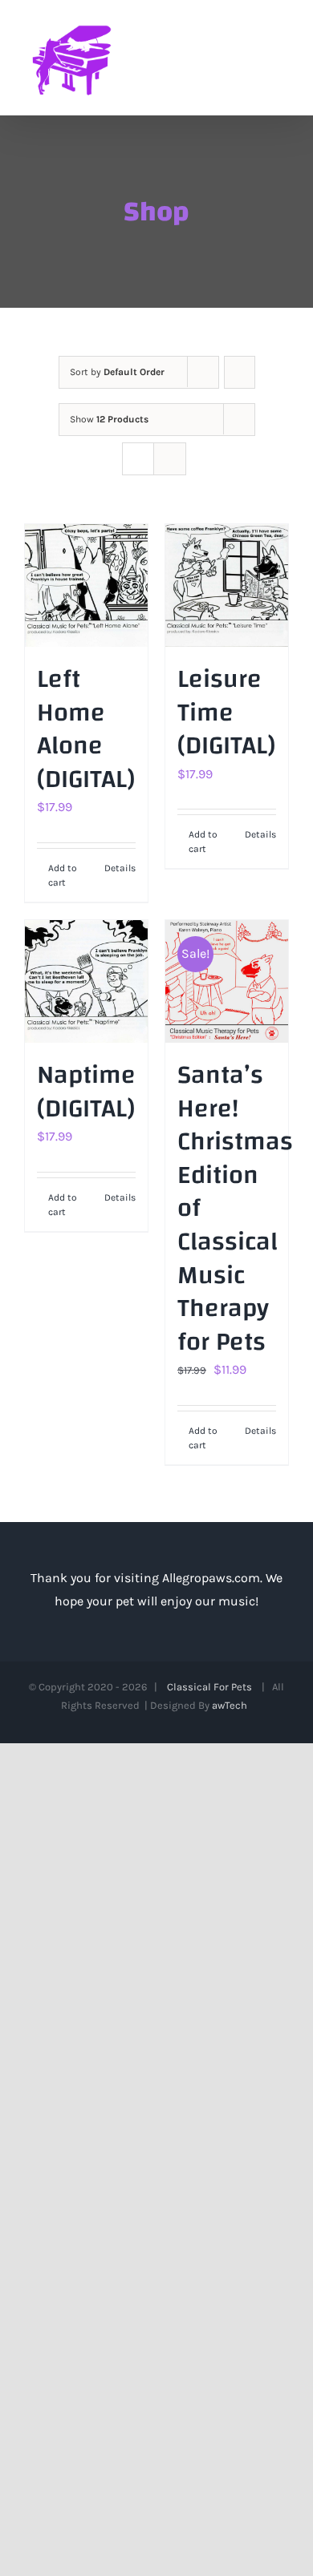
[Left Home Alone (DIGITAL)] (86, 585)
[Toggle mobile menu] (283, 57)
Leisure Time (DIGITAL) (226, 713)
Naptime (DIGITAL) (86, 1092)
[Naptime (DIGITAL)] (86, 981)
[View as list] (170, 459)
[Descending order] (240, 372)
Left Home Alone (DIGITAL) (86, 729)
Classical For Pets (212, 1687)
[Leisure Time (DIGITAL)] (227, 585)
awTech (232, 1705)
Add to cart (63, 875)
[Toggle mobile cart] (254, 57)
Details (120, 868)
